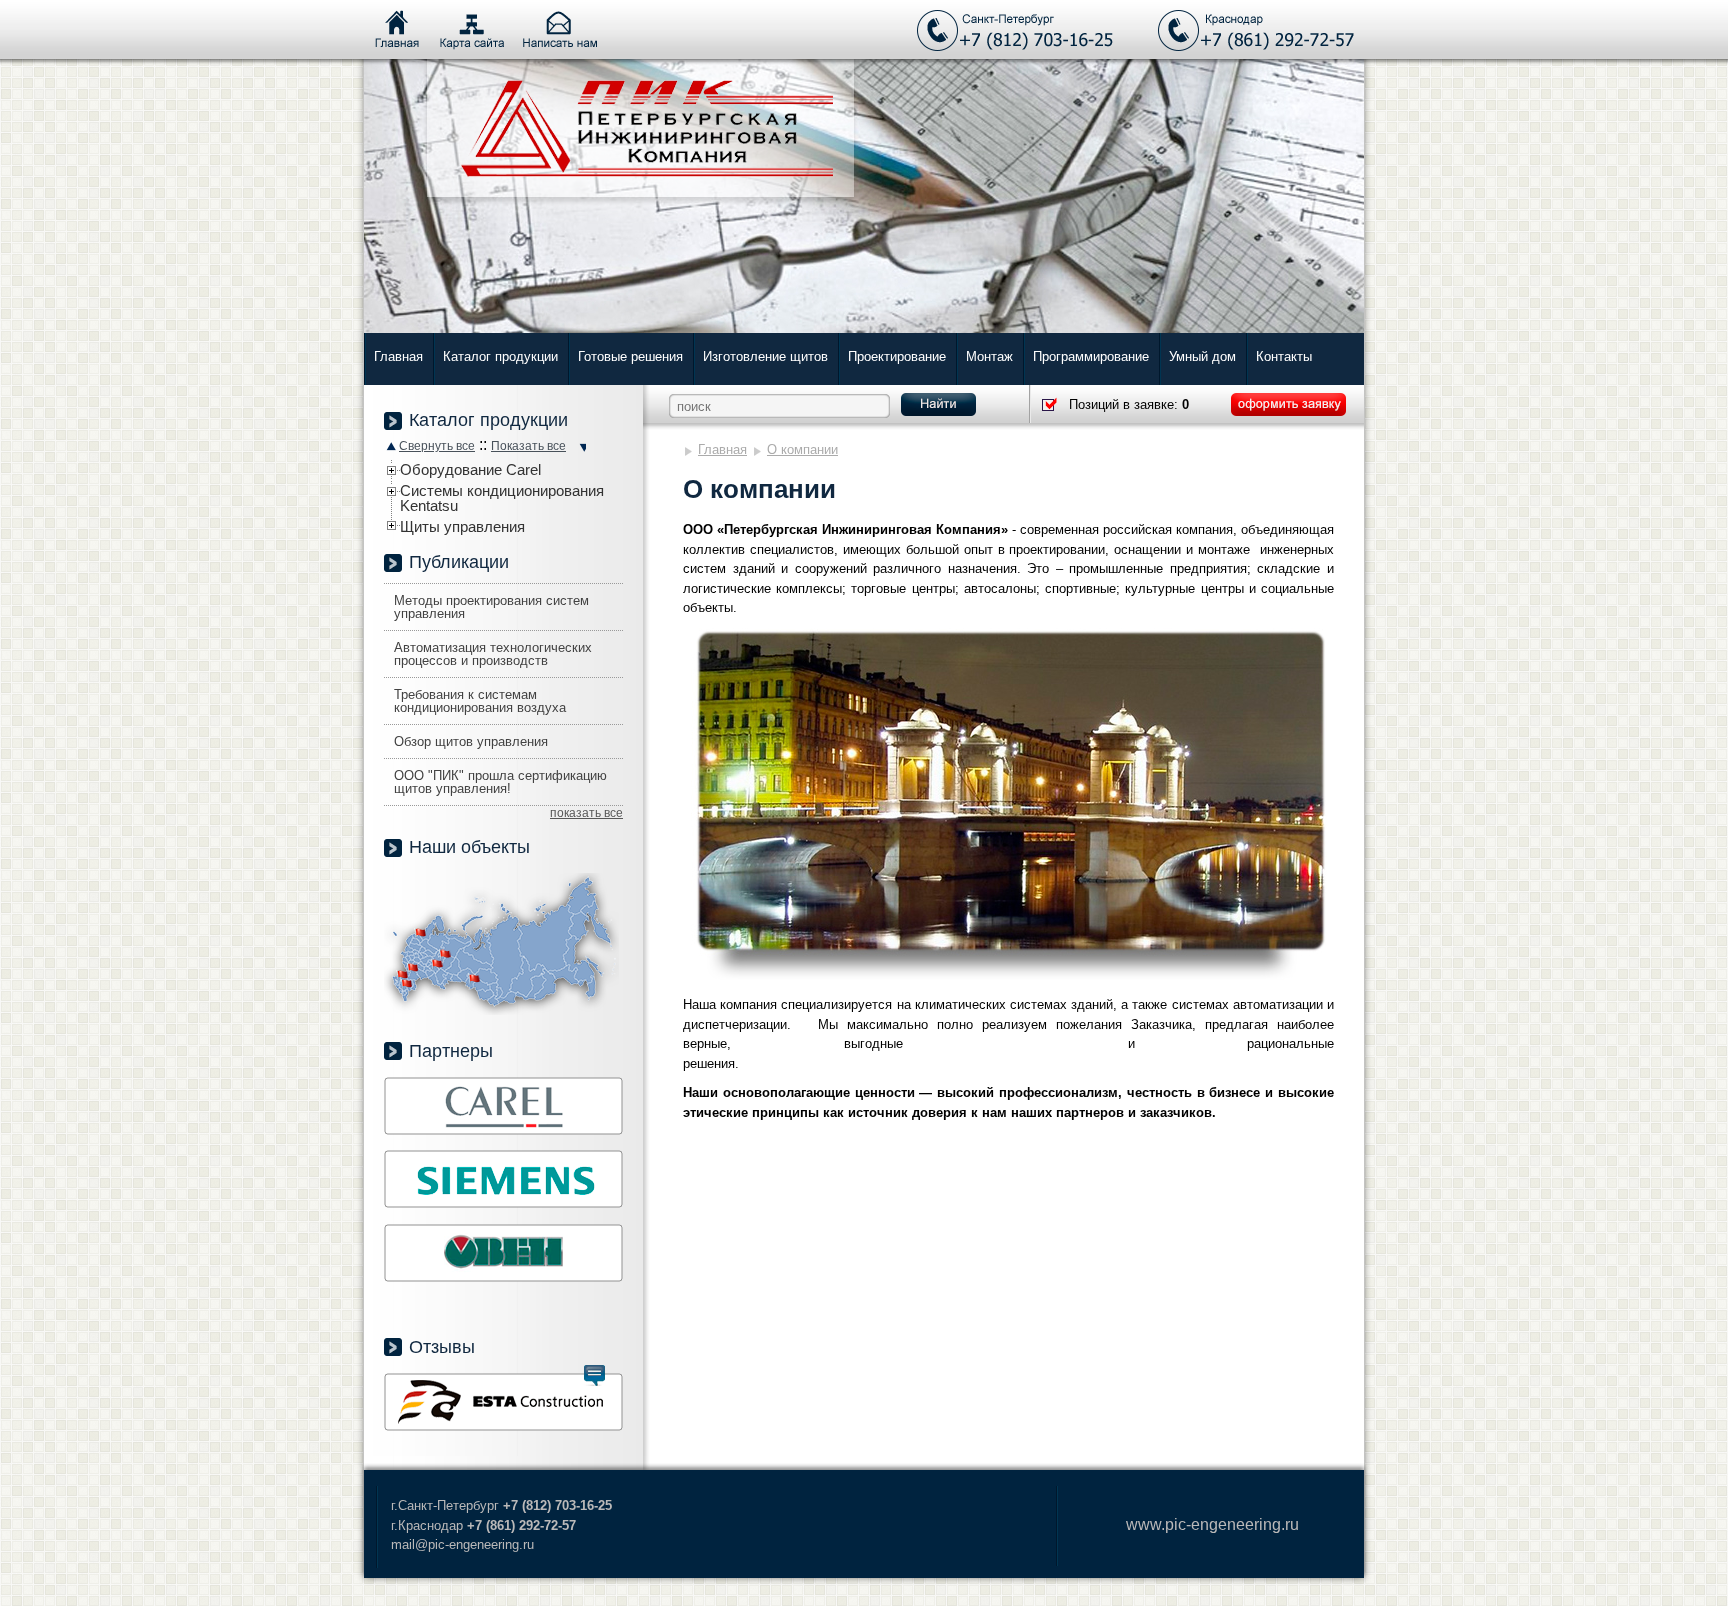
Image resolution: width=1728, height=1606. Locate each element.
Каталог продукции (500, 356)
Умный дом (1202, 356)
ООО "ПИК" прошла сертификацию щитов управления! (500, 782)
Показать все (528, 446)
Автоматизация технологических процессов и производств (493, 654)
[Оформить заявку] (1288, 404)
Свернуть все (437, 446)
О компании (802, 449)
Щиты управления (462, 526)
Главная (398, 356)
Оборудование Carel (470, 469)
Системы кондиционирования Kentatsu (502, 498)
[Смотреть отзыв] (594, 1375)
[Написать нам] (560, 30)
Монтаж (989, 356)
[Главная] (397, 30)
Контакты (1284, 356)
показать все (586, 813)
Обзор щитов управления (471, 741)
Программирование (1091, 356)
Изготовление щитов (765, 356)
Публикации (459, 562)
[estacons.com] (503, 1426)
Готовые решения (630, 356)
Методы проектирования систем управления (491, 607)
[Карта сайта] (472, 30)
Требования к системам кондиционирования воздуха (480, 701)
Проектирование (897, 356)
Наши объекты (469, 847)
